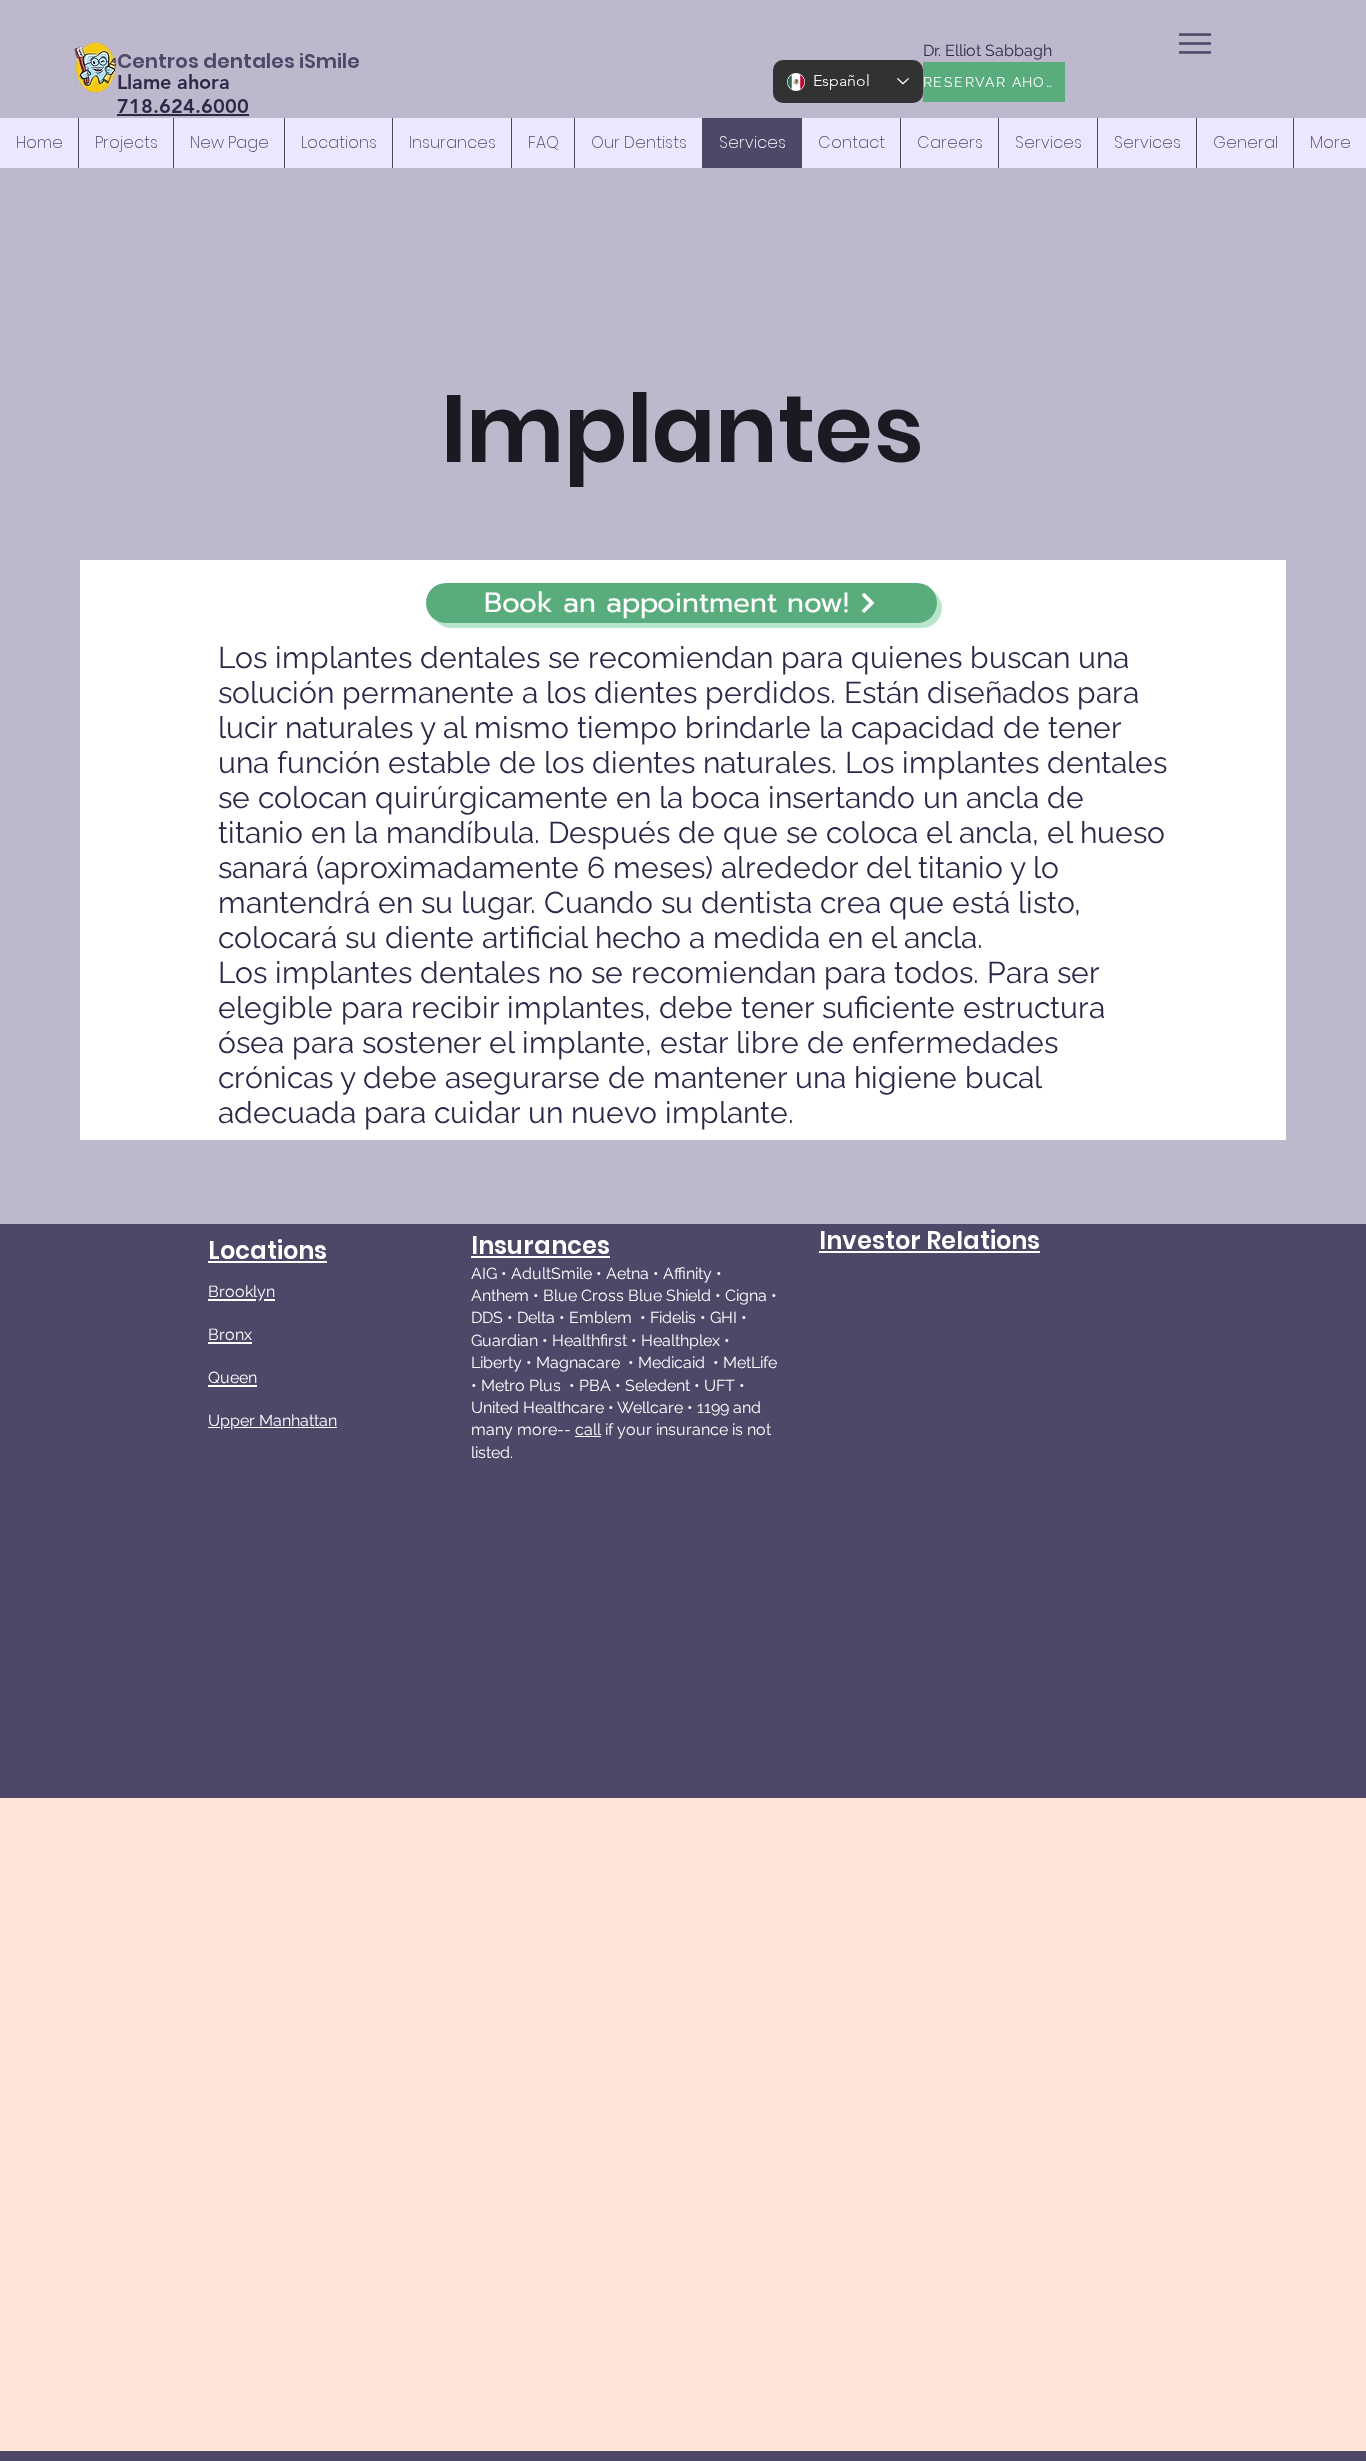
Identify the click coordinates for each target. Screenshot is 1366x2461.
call (588, 1429)
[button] (1195, 43)
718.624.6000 (183, 106)
